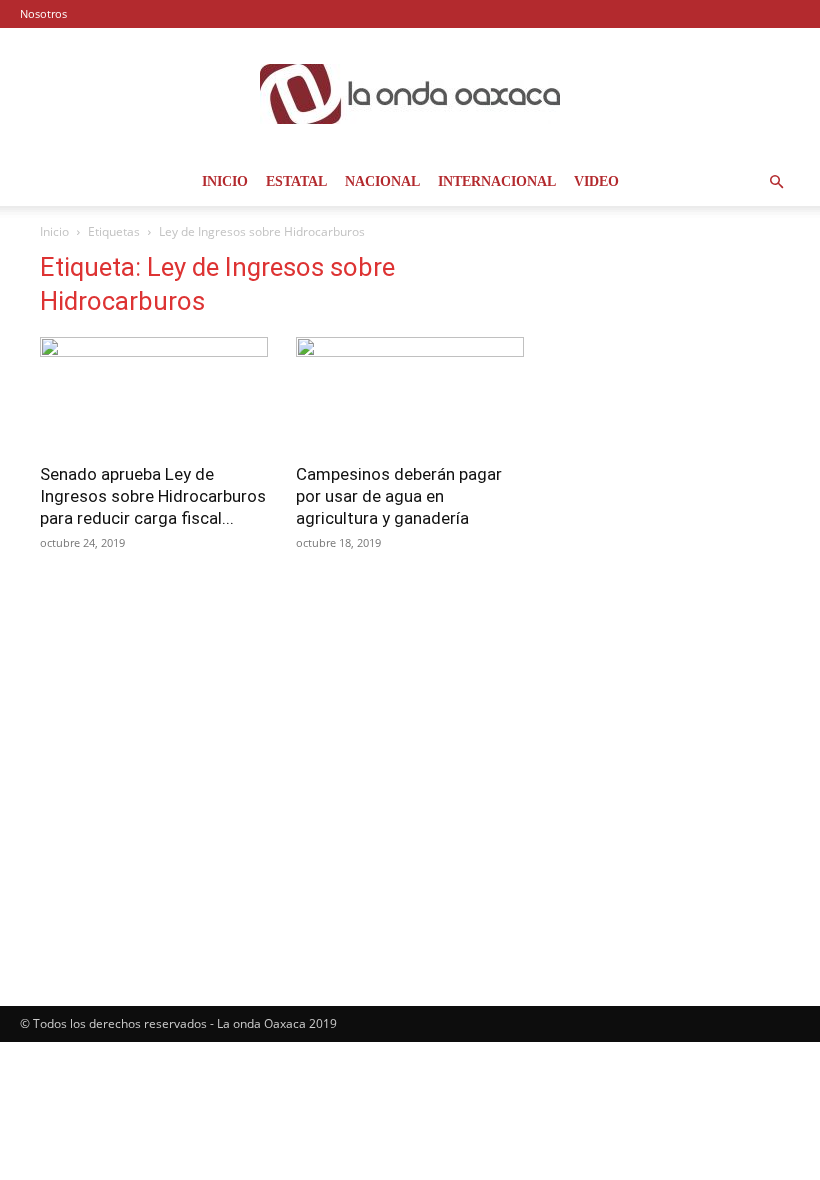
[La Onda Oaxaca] (410, 94)
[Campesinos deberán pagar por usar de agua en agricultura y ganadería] (410, 393)
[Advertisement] (666, 352)
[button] (776, 182)
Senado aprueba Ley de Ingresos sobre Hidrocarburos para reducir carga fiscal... (153, 496)
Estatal (296, 181)
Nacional (382, 181)
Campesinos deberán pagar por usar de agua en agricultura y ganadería (399, 496)
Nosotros (43, 13)
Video (596, 181)
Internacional (497, 181)
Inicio (225, 181)
